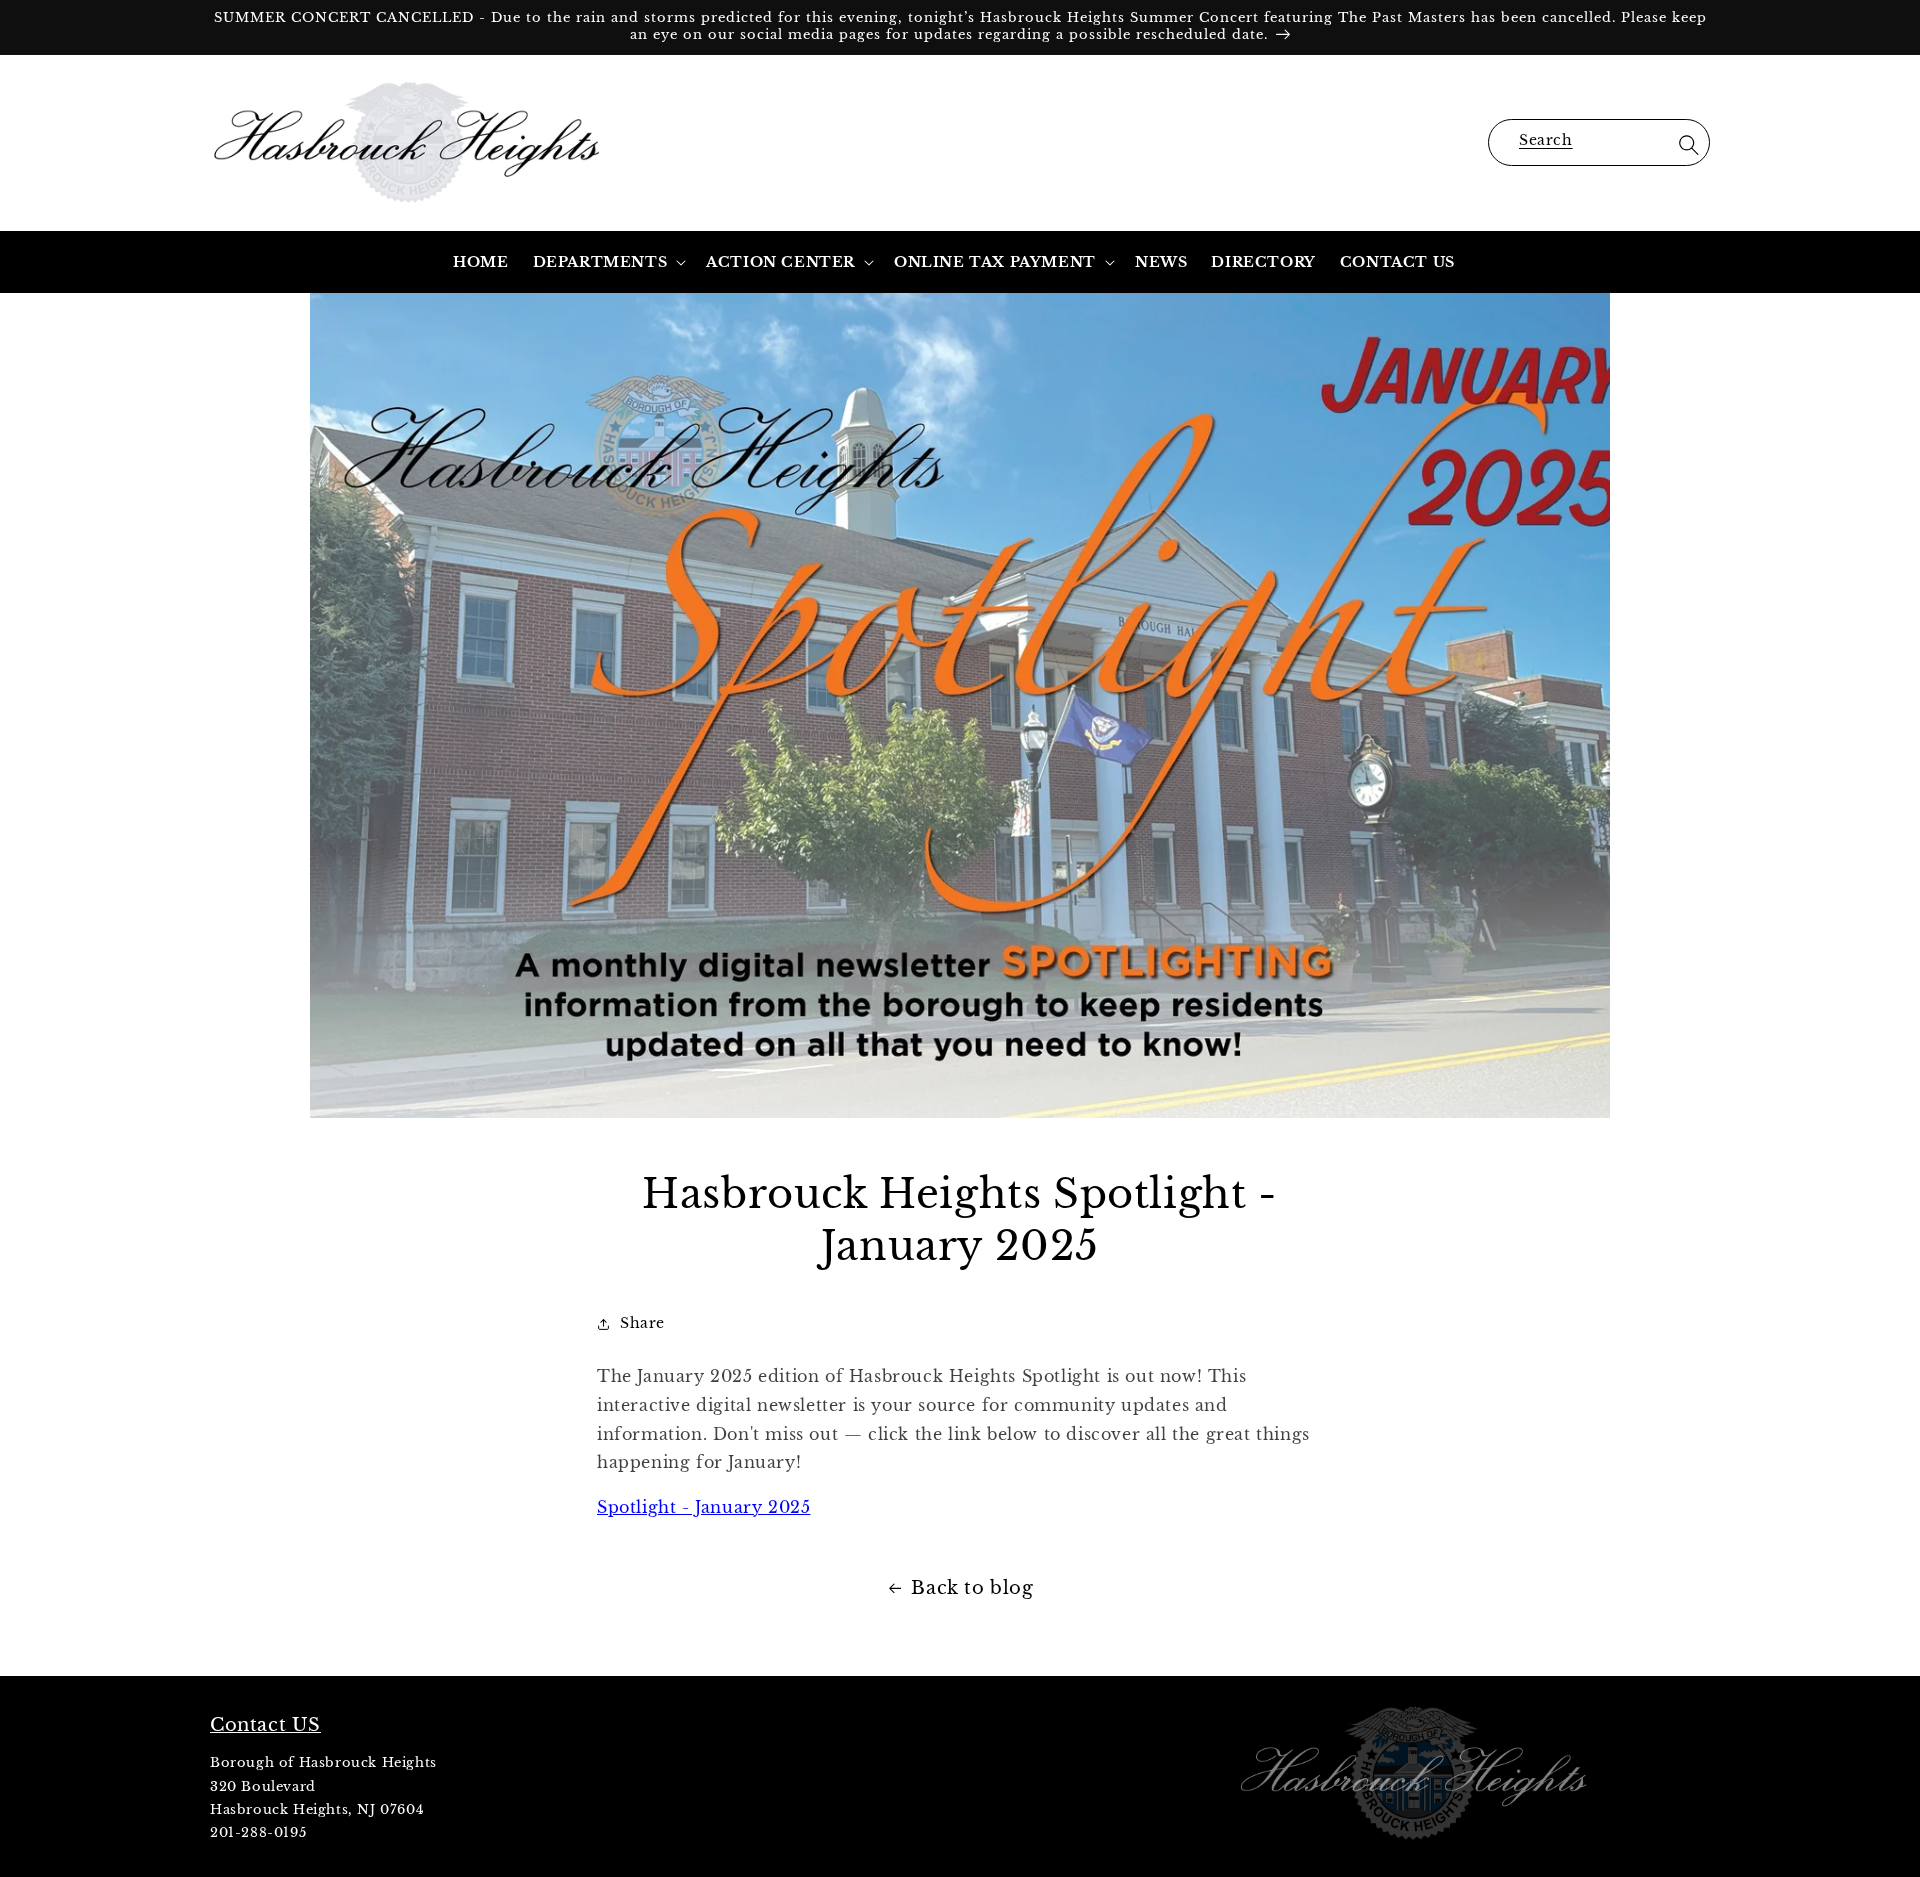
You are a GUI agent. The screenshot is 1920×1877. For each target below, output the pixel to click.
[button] (1599, 142)
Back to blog (972, 1588)
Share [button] (642, 1323)
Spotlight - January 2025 (703, 1507)
